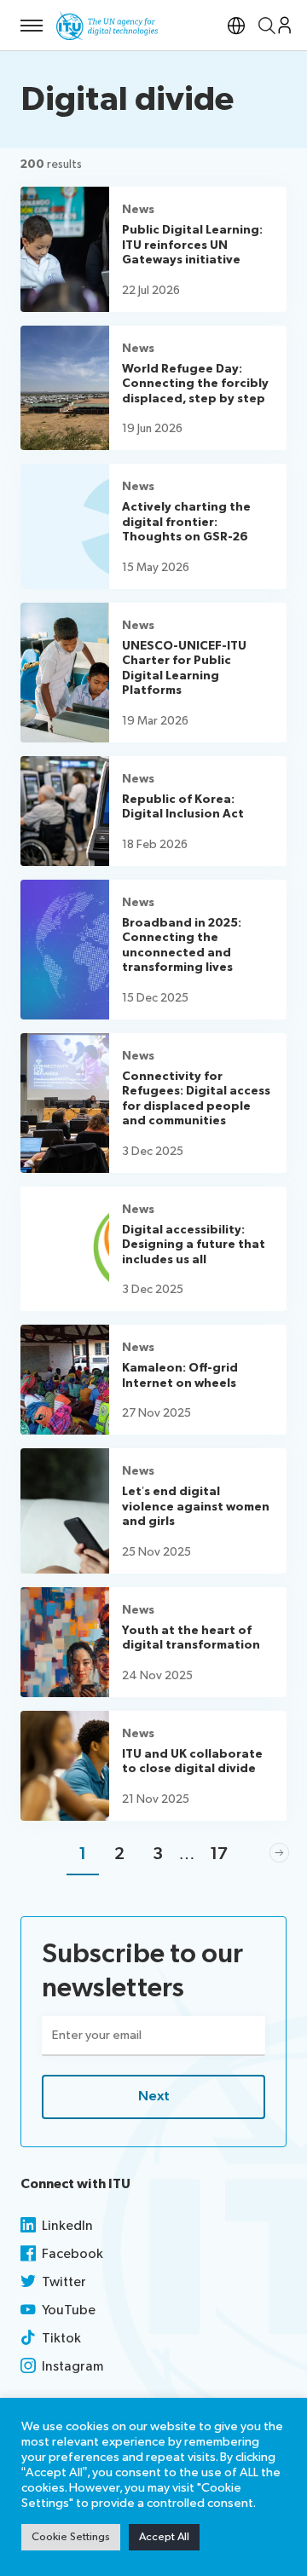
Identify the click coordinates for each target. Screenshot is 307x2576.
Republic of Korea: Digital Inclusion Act (183, 807)
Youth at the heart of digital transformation (191, 1638)
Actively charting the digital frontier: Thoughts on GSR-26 (186, 522)
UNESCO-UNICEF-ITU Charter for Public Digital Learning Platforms (184, 668)
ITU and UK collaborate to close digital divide (192, 1762)
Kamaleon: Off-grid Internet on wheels (180, 1375)
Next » (279, 1854)
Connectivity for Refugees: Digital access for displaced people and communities (196, 1099)
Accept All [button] (164, 2537)
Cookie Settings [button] (71, 2537)
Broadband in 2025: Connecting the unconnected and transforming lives (182, 945)
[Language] (236, 25)
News (138, 209)
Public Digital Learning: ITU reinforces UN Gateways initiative (192, 245)
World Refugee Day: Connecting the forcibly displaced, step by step (195, 384)
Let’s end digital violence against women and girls (196, 1506)
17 (219, 1854)
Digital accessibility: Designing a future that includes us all (194, 1245)
